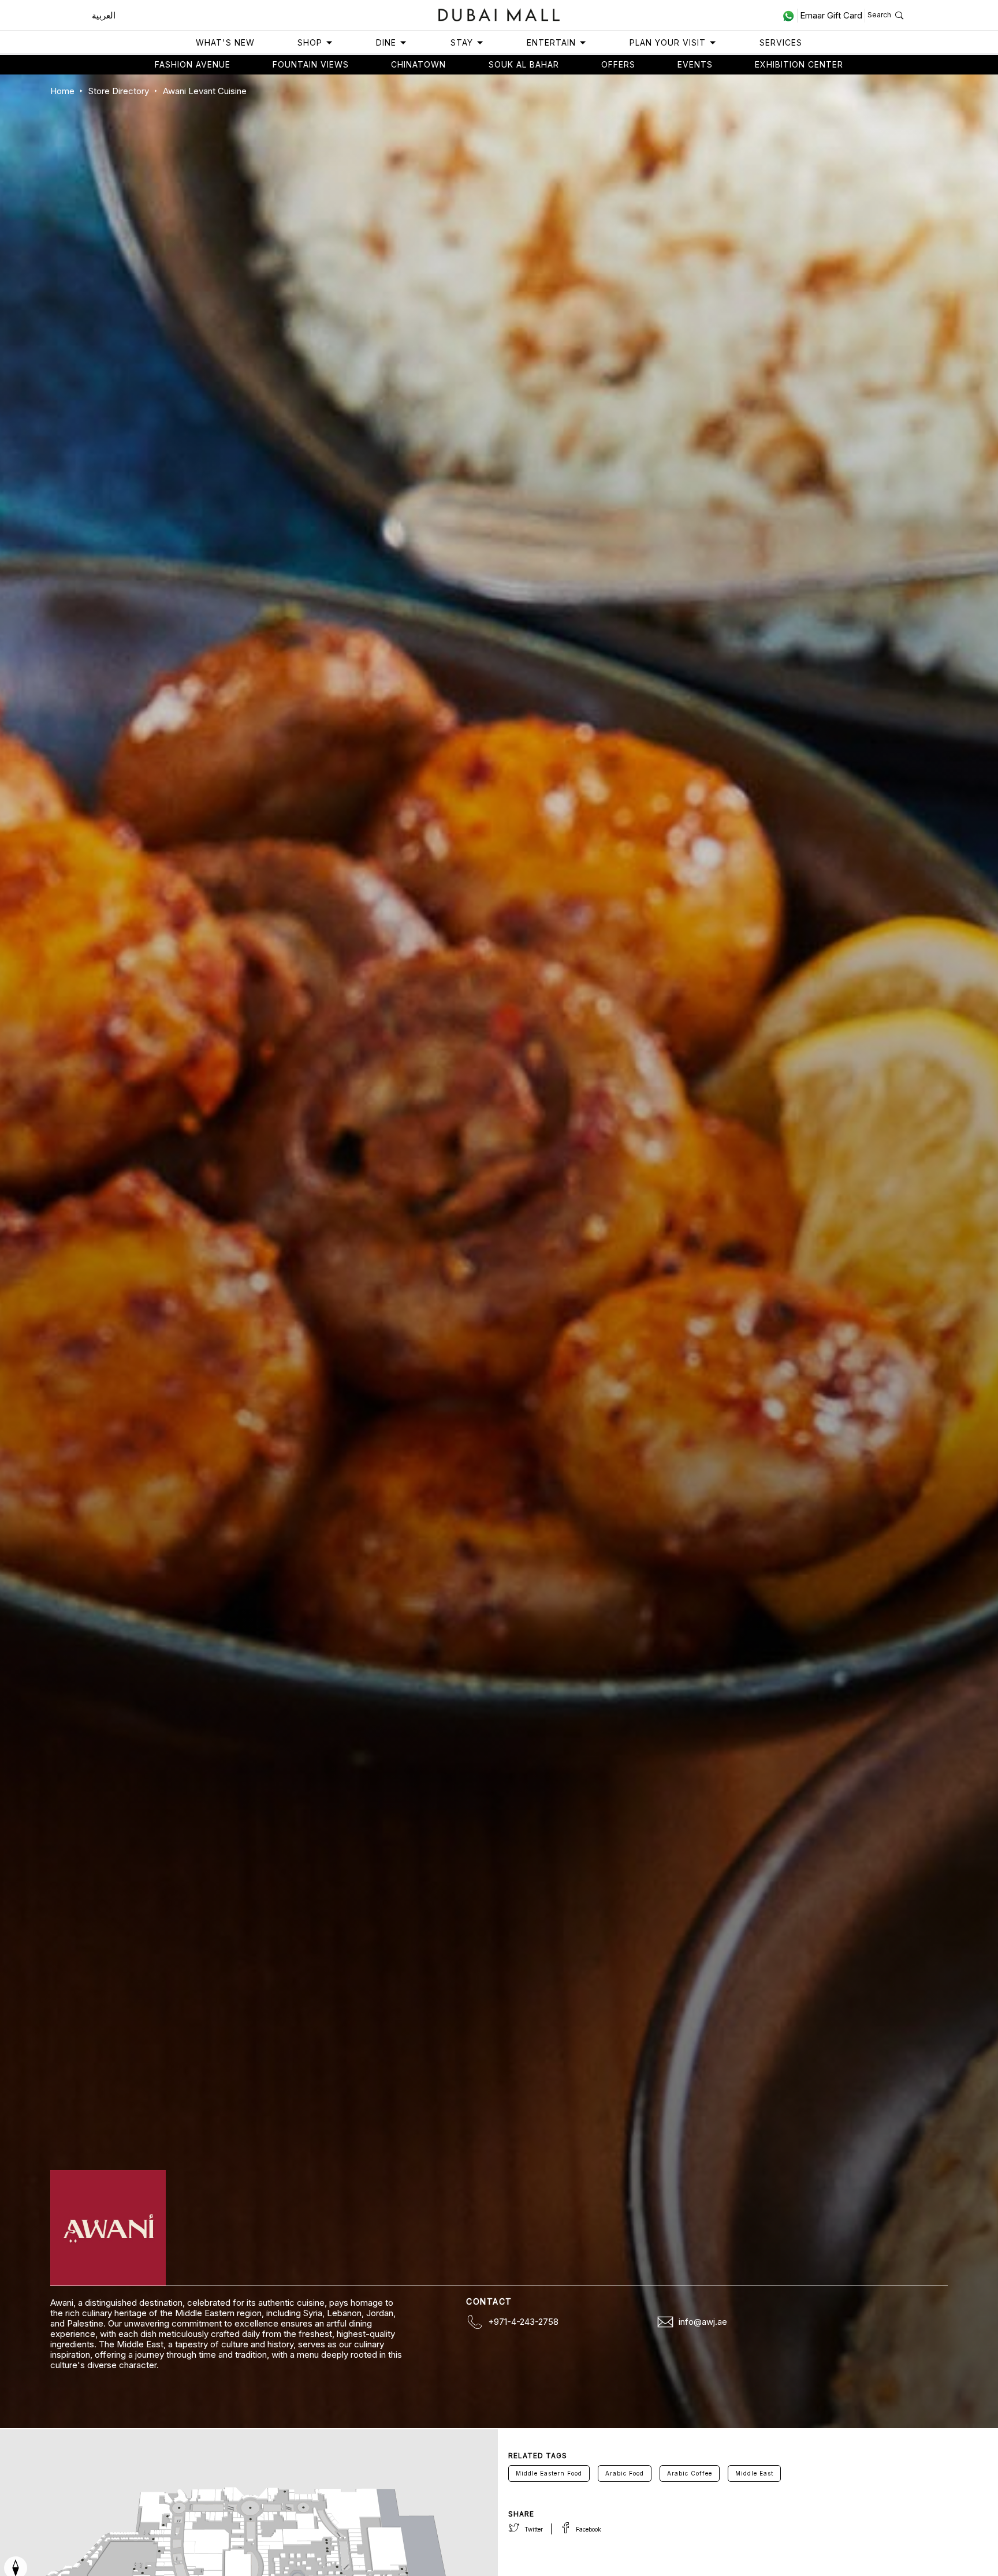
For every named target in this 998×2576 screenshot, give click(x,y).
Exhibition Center (799, 64)
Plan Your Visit (668, 42)
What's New (225, 42)
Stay (462, 42)
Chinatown (418, 64)
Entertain (551, 42)
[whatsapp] (790, 16)
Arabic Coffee (690, 2473)
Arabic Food (625, 2473)
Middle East (754, 2473)
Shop (310, 42)
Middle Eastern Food (549, 2473)
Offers (618, 64)
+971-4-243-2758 (523, 2322)
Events (695, 64)
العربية (104, 15)
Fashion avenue (193, 64)
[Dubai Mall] (499, 14)
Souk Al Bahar (524, 64)
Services (781, 42)
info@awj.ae (703, 2322)
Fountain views (311, 64)
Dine (386, 42)
